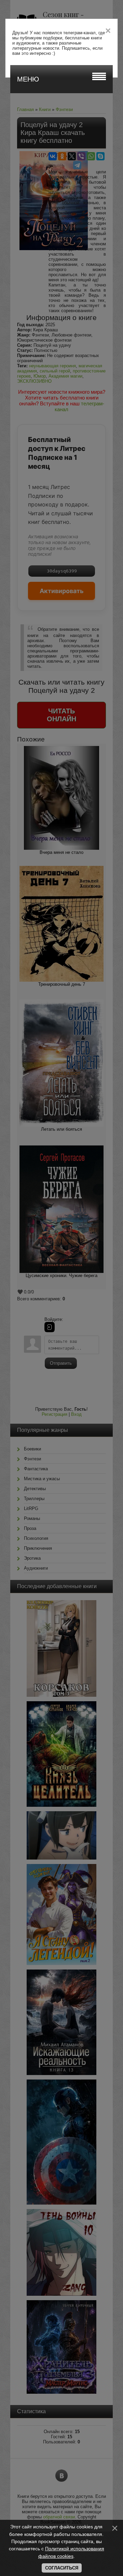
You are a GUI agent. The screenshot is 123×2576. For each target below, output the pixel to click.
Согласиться (62, 2568)
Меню (28, 79)
